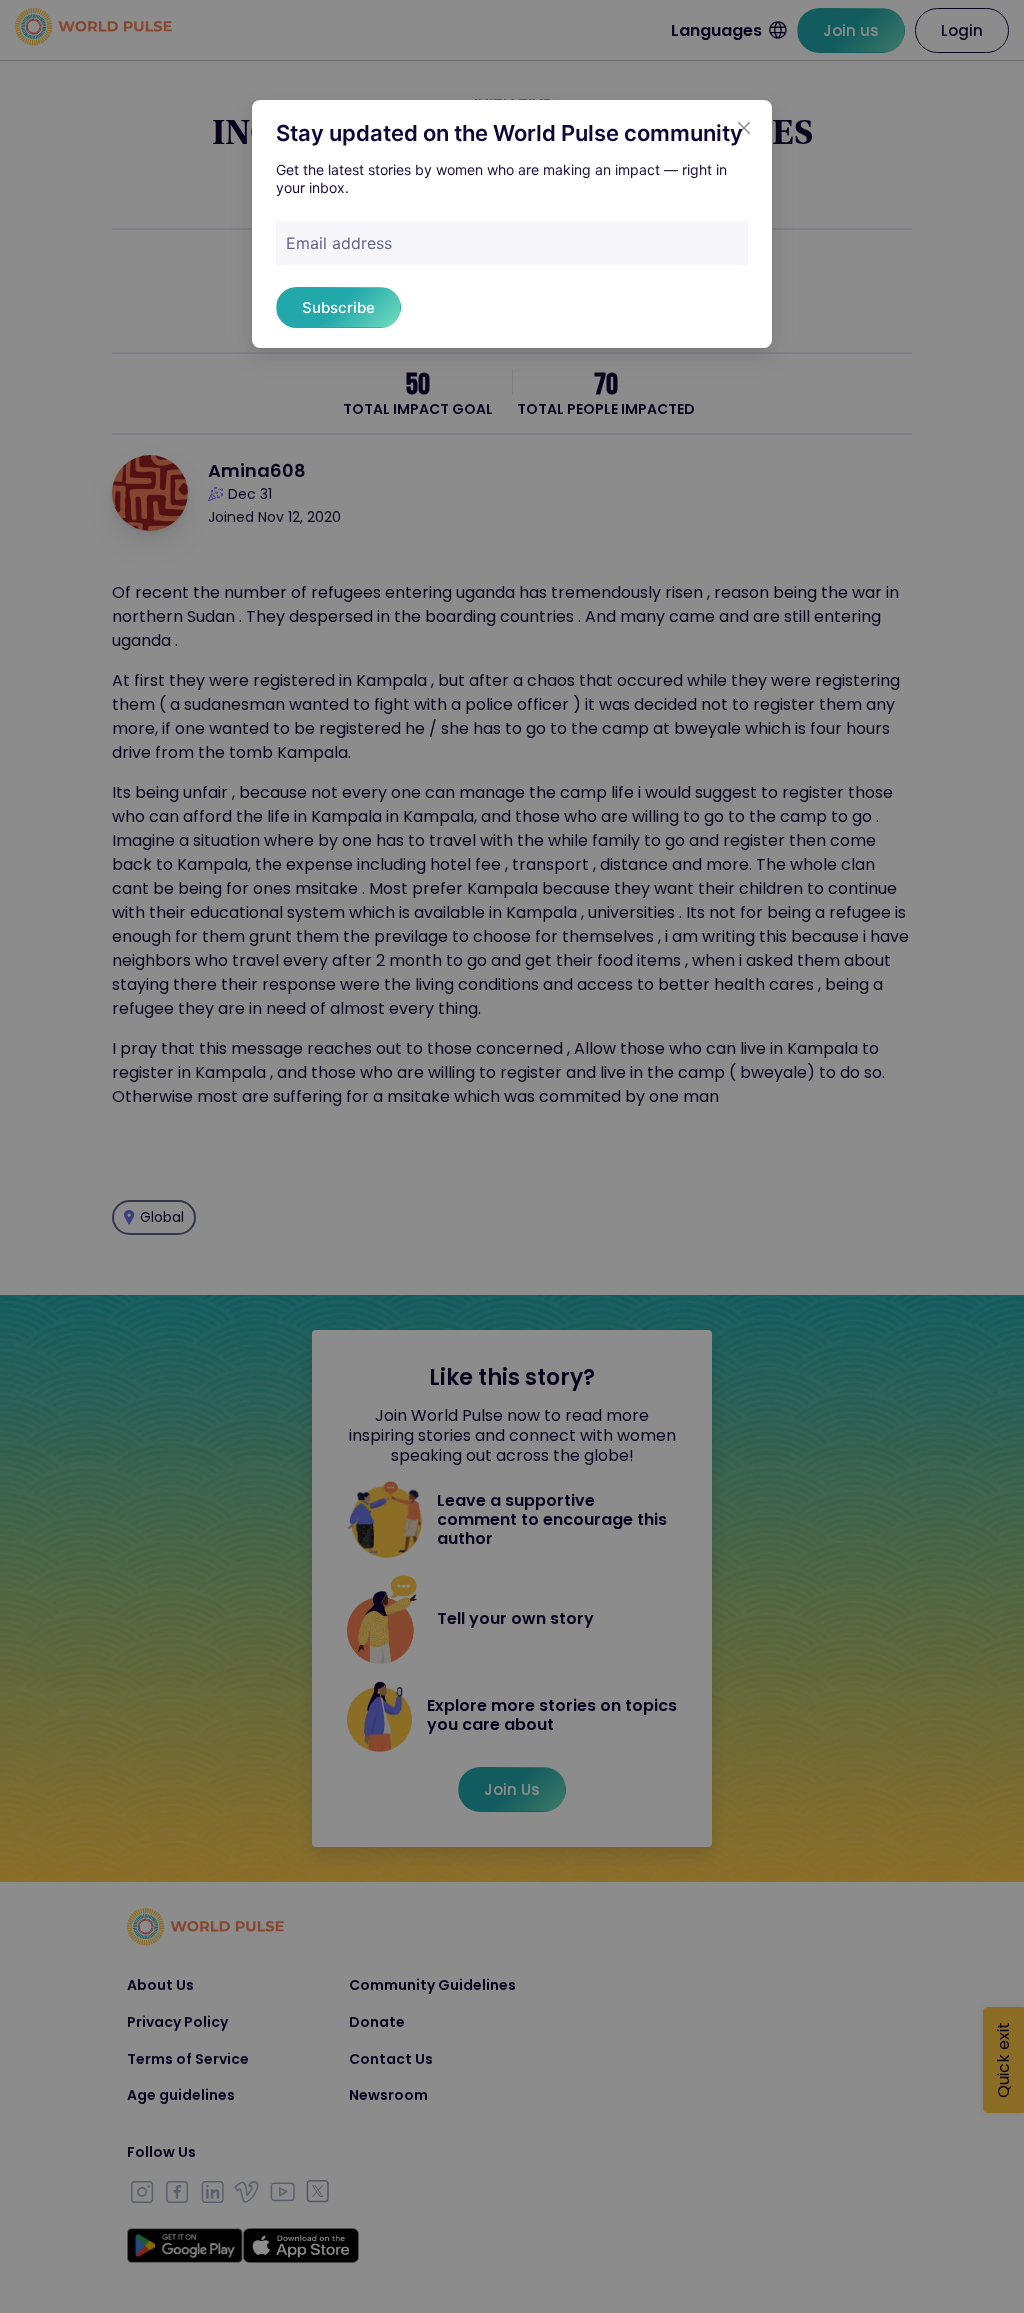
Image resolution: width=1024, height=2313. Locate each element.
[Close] (744, 128)
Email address (339, 243)
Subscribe (338, 307)
